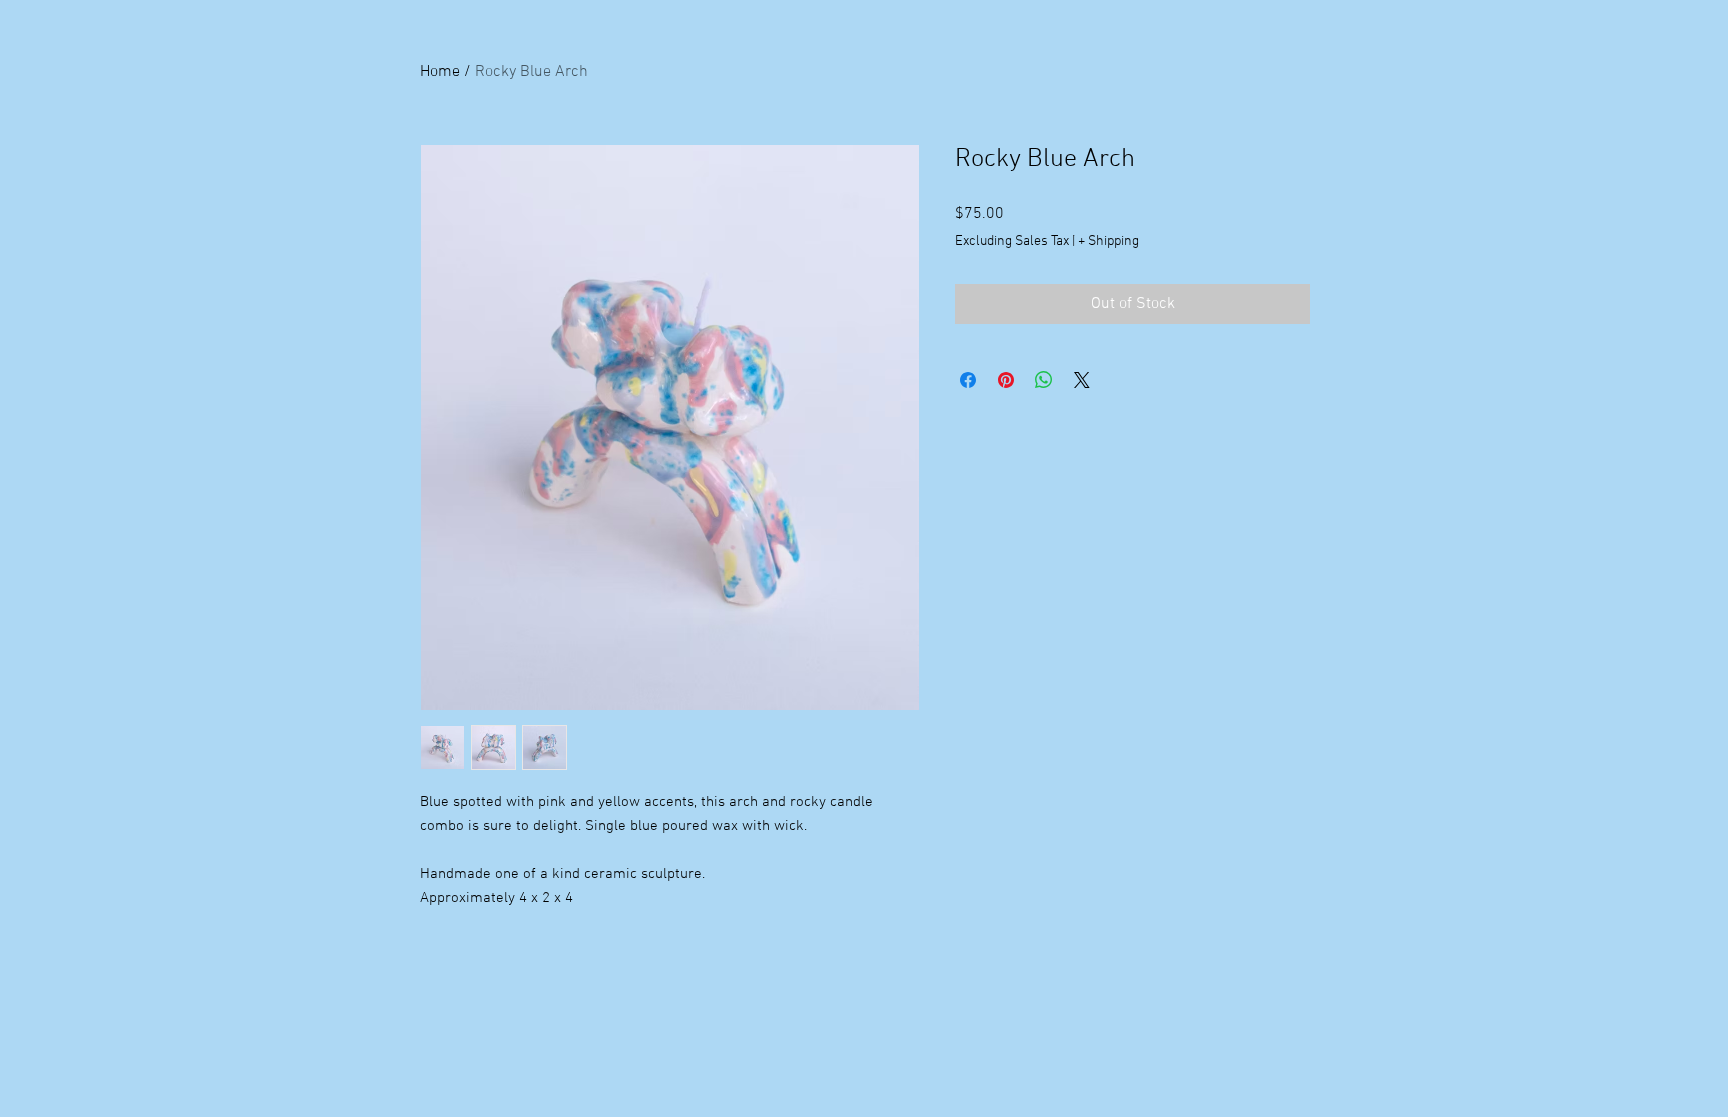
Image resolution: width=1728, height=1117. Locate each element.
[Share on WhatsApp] (1044, 380)
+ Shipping (1108, 241)
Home (440, 72)
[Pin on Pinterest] (1006, 380)
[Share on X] (1082, 380)
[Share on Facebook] (968, 380)
